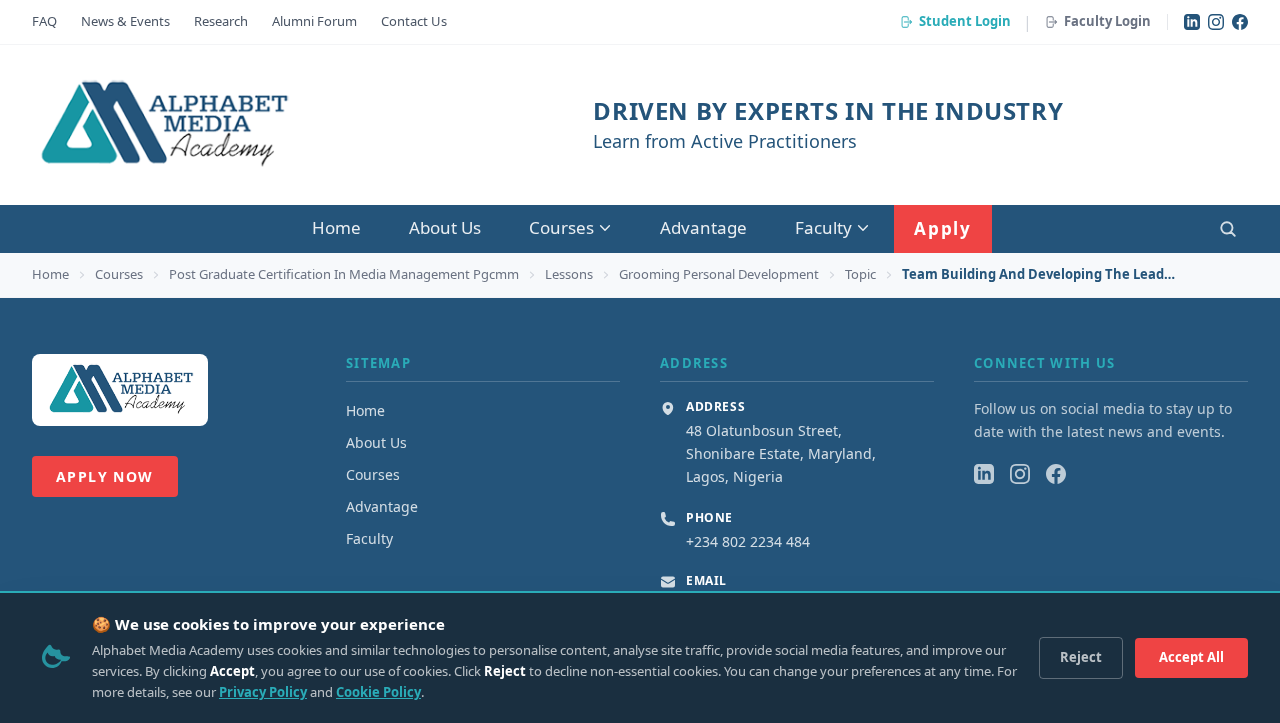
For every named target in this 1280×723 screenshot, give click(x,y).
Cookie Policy (378, 692)
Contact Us (414, 21)
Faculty (823, 227)
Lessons (569, 274)
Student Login (965, 21)
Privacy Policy (263, 692)
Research (221, 21)
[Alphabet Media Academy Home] (162, 125)
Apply (943, 228)
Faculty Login (1107, 21)
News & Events (125, 21)
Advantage (703, 227)
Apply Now (105, 476)
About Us (445, 227)
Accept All (1191, 657)
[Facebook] (1240, 22)
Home (336, 227)
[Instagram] (1216, 22)
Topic (860, 274)
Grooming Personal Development (719, 274)
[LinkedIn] (1192, 22)
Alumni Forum (314, 21)
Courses (561, 227)
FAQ (44, 21)
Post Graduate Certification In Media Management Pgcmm (344, 274)
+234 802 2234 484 (748, 541)
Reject (1081, 657)
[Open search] (1228, 229)
